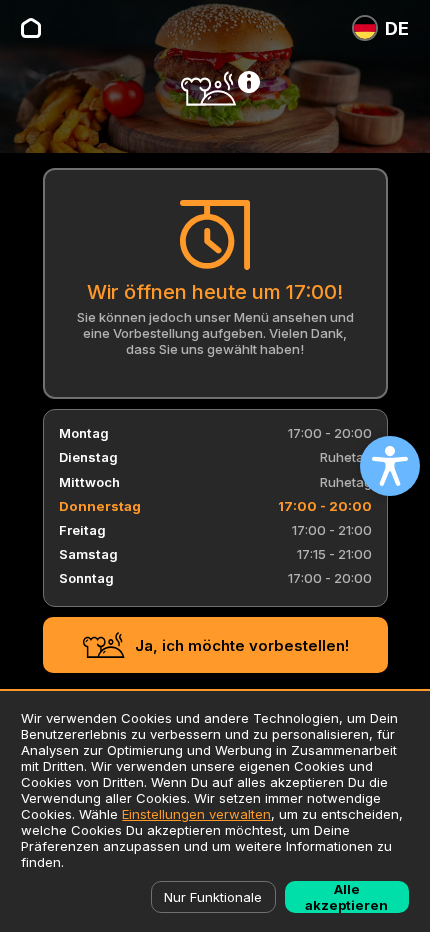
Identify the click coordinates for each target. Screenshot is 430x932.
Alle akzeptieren (346, 897)
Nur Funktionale (213, 897)
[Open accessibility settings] (390, 466)
